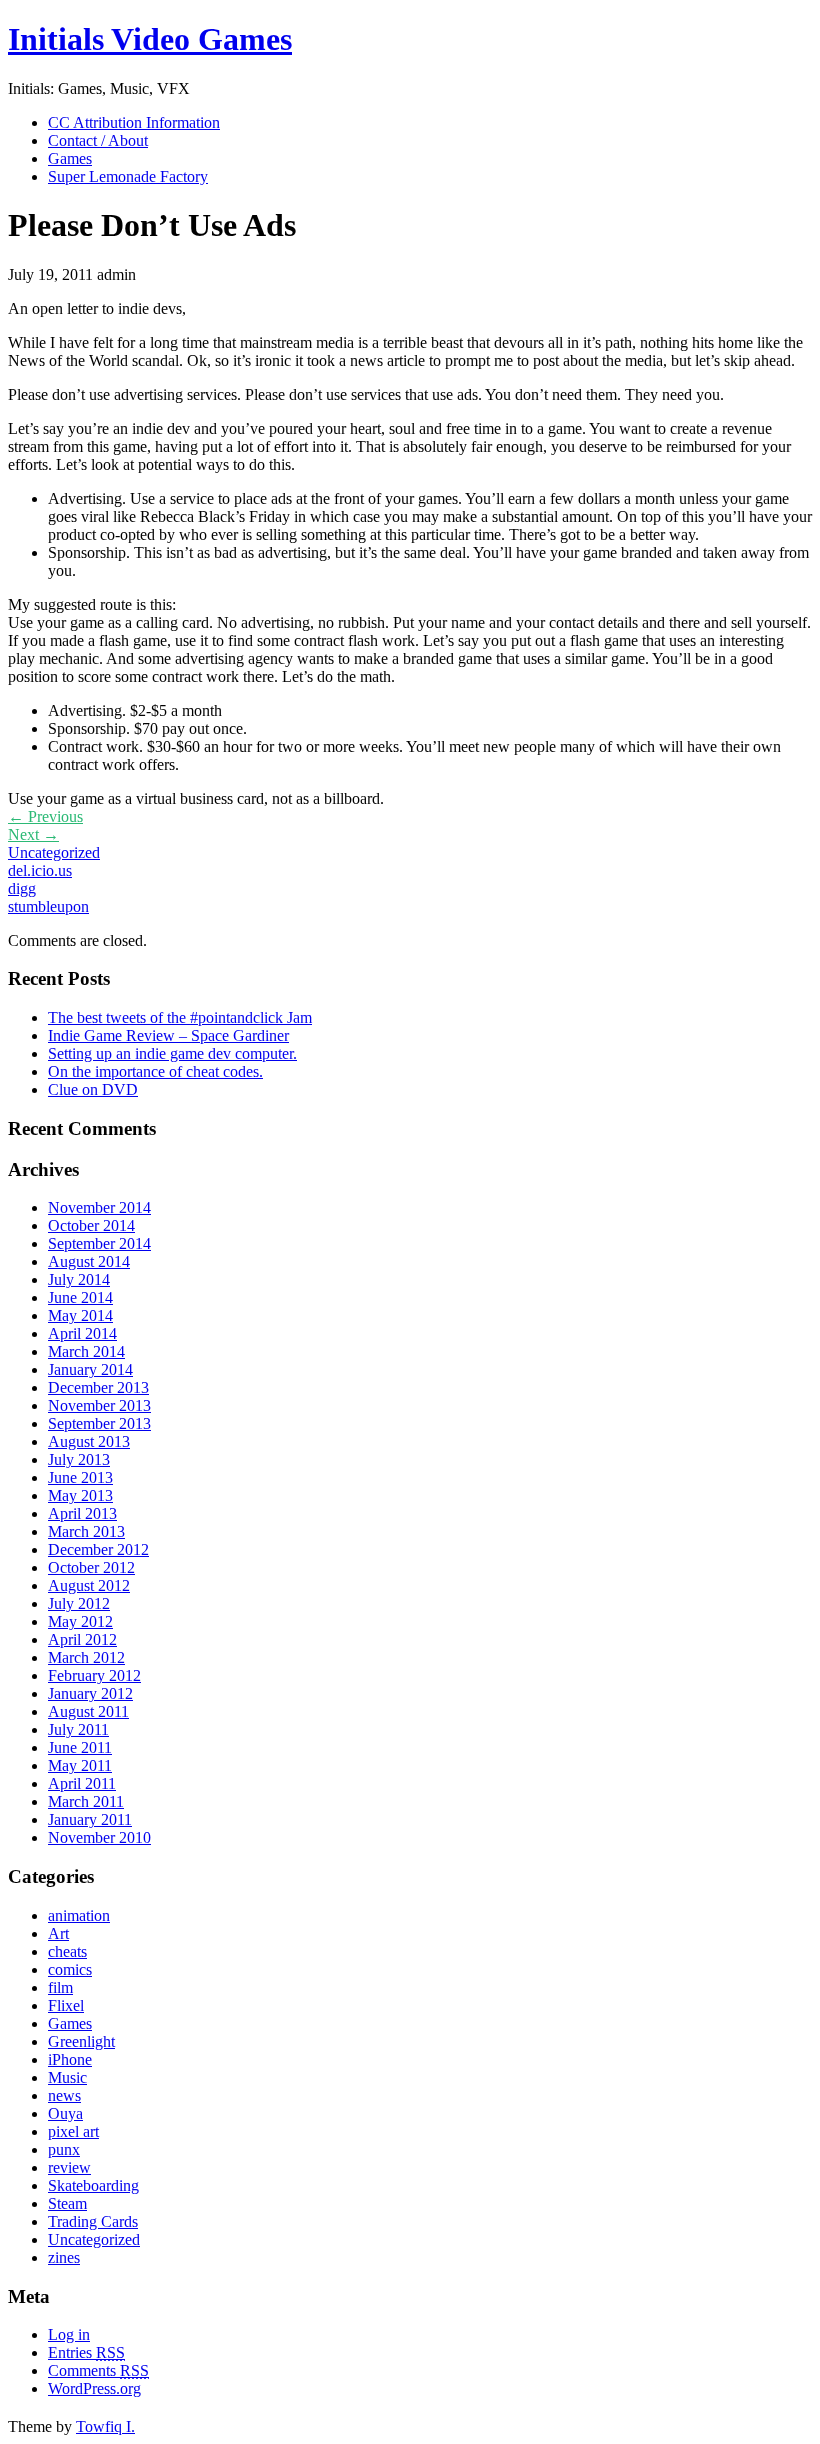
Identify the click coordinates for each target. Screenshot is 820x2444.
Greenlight (81, 2041)
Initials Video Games (150, 39)
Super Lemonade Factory (128, 176)
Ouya (65, 2113)
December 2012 (98, 1549)
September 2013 (99, 1423)
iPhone (70, 2059)
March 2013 (86, 1531)
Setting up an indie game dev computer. (172, 1053)
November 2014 (99, 1207)
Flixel (66, 2005)
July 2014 (79, 1279)
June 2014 (80, 1297)
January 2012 (90, 1693)
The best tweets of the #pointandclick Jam (180, 1017)
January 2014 (90, 1369)
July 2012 (79, 1603)
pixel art (73, 2131)
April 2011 (82, 1783)
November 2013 (99, 1405)
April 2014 (82, 1333)
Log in (69, 2334)
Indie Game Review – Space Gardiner (168, 1035)
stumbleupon (48, 906)
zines (64, 2257)
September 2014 (99, 1243)
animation (79, 1915)
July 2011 (78, 1729)
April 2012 (82, 1639)
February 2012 (94, 1675)
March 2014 (86, 1351)
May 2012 (80, 1621)
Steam (67, 2203)
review (69, 2167)
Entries (86, 2352)
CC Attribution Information (134, 122)
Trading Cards (93, 2221)
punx (64, 2149)
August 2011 (88, 1711)
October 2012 (91, 1567)
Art (58, 1933)
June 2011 (80, 1747)
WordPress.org (94, 2388)
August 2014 (89, 1261)
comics (70, 1969)
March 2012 (86, 1657)
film (60, 1987)
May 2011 (80, 1765)
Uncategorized (54, 852)
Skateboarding (93, 2185)
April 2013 (82, 1513)
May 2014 (80, 1315)
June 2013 (80, 1477)
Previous (45, 816)
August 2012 (89, 1585)
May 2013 (80, 1495)
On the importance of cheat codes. (155, 1071)
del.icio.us (40, 870)
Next (33, 834)
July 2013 (79, 1459)
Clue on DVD (93, 1089)
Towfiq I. (105, 2426)
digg (22, 888)
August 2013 (89, 1441)
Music (67, 2077)
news (64, 2095)
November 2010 (99, 1837)
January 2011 (90, 1819)
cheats (67, 1951)
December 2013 (98, 1387)
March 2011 (86, 1801)
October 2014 (91, 1225)
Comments (98, 2370)
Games (70, 158)
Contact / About (98, 140)
